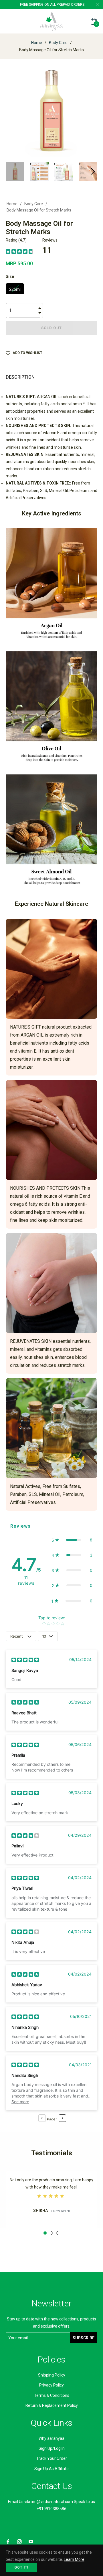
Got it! (21, 2567)
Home (37, 43)
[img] (19, 251)
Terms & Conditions (52, 2395)
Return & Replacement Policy (52, 2405)
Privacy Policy (51, 2385)
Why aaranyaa (51, 2438)
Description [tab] (20, 377)
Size (10, 276)
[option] (51, 2200)
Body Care (58, 43)
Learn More (74, 2559)
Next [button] (93, 171)
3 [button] (58, 2233)
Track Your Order (52, 2458)
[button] (72, 1540)
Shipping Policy (52, 2375)
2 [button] (51, 2233)
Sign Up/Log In (52, 2448)
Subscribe (84, 2338)
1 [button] (45, 2233)
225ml (15, 289)
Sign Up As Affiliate (51, 2469)
